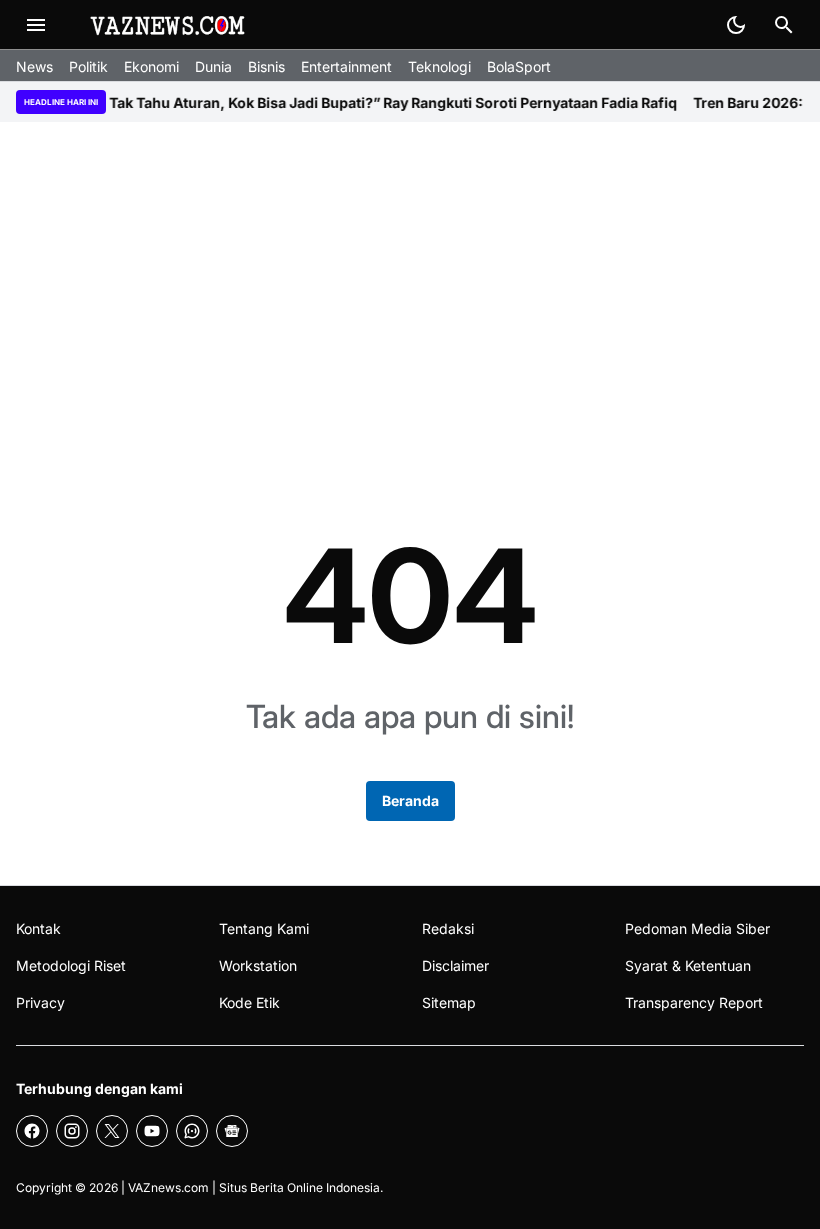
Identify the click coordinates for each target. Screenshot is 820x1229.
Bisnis (266, 66)
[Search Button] (784, 25)
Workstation (258, 965)
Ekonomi (151, 66)
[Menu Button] (36, 25)
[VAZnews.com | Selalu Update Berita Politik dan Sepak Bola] (169, 25)
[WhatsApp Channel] (192, 1131)
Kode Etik (249, 1002)
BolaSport (519, 66)
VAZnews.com (168, 1187)
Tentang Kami (264, 928)
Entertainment (346, 66)
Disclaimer (455, 965)
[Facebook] (32, 1131)
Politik (88, 66)
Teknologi (439, 66)
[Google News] (232, 1131)
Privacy (40, 1002)
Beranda (410, 800)
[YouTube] (152, 1131)
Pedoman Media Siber (697, 928)
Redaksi (448, 928)
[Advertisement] (410, 294)
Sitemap (449, 1002)
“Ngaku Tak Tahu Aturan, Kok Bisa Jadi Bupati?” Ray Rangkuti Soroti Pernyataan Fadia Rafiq (347, 102)
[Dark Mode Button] (736, 25)
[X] (112, 1131)
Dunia (213, 66)
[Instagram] (72, 1131)
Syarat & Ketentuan (688, 965)
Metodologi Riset (71, 965)
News (34, 66)
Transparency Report (694, 1002)
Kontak (38, 928)
